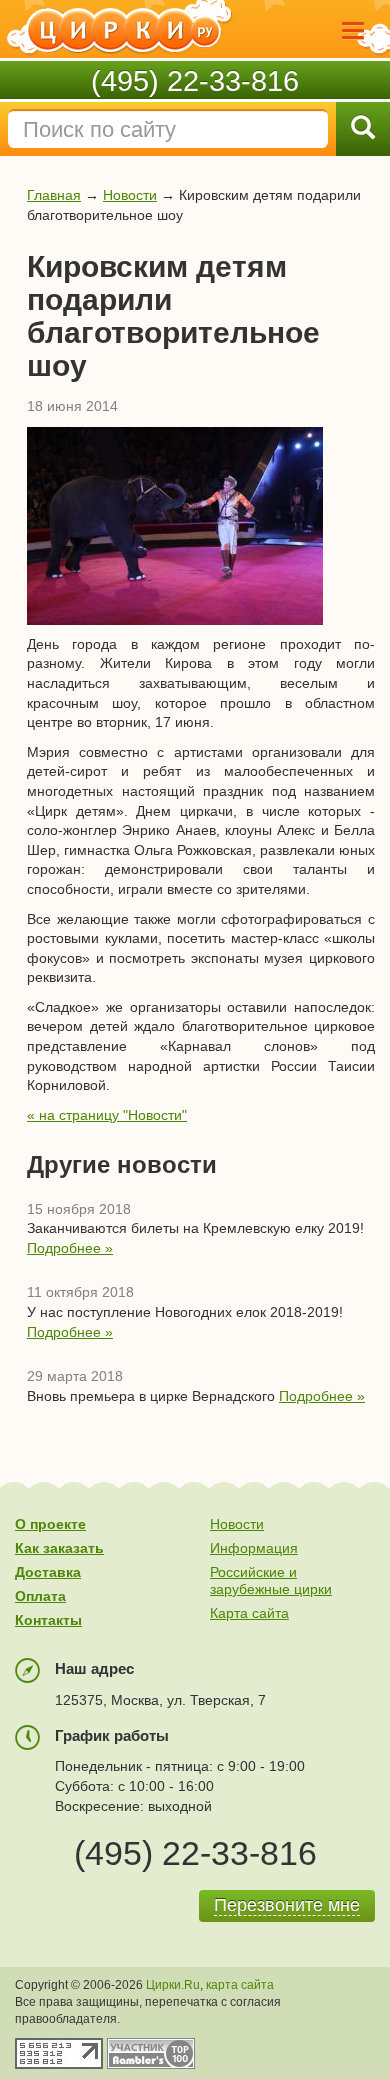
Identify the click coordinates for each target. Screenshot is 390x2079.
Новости (130, 195)
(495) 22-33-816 (195, 81)
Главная (54, 195)
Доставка (48, 1572)
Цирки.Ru (173, 1985)
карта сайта (240, 1985)
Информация (254, 1548)
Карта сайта (249, 1613)
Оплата (40, 1596)
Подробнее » (70, 1248)
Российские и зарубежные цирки (271, 1580)
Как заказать (59, 1548)
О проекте (50, 1524)
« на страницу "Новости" (107, 1115)
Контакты (48, 1620)
